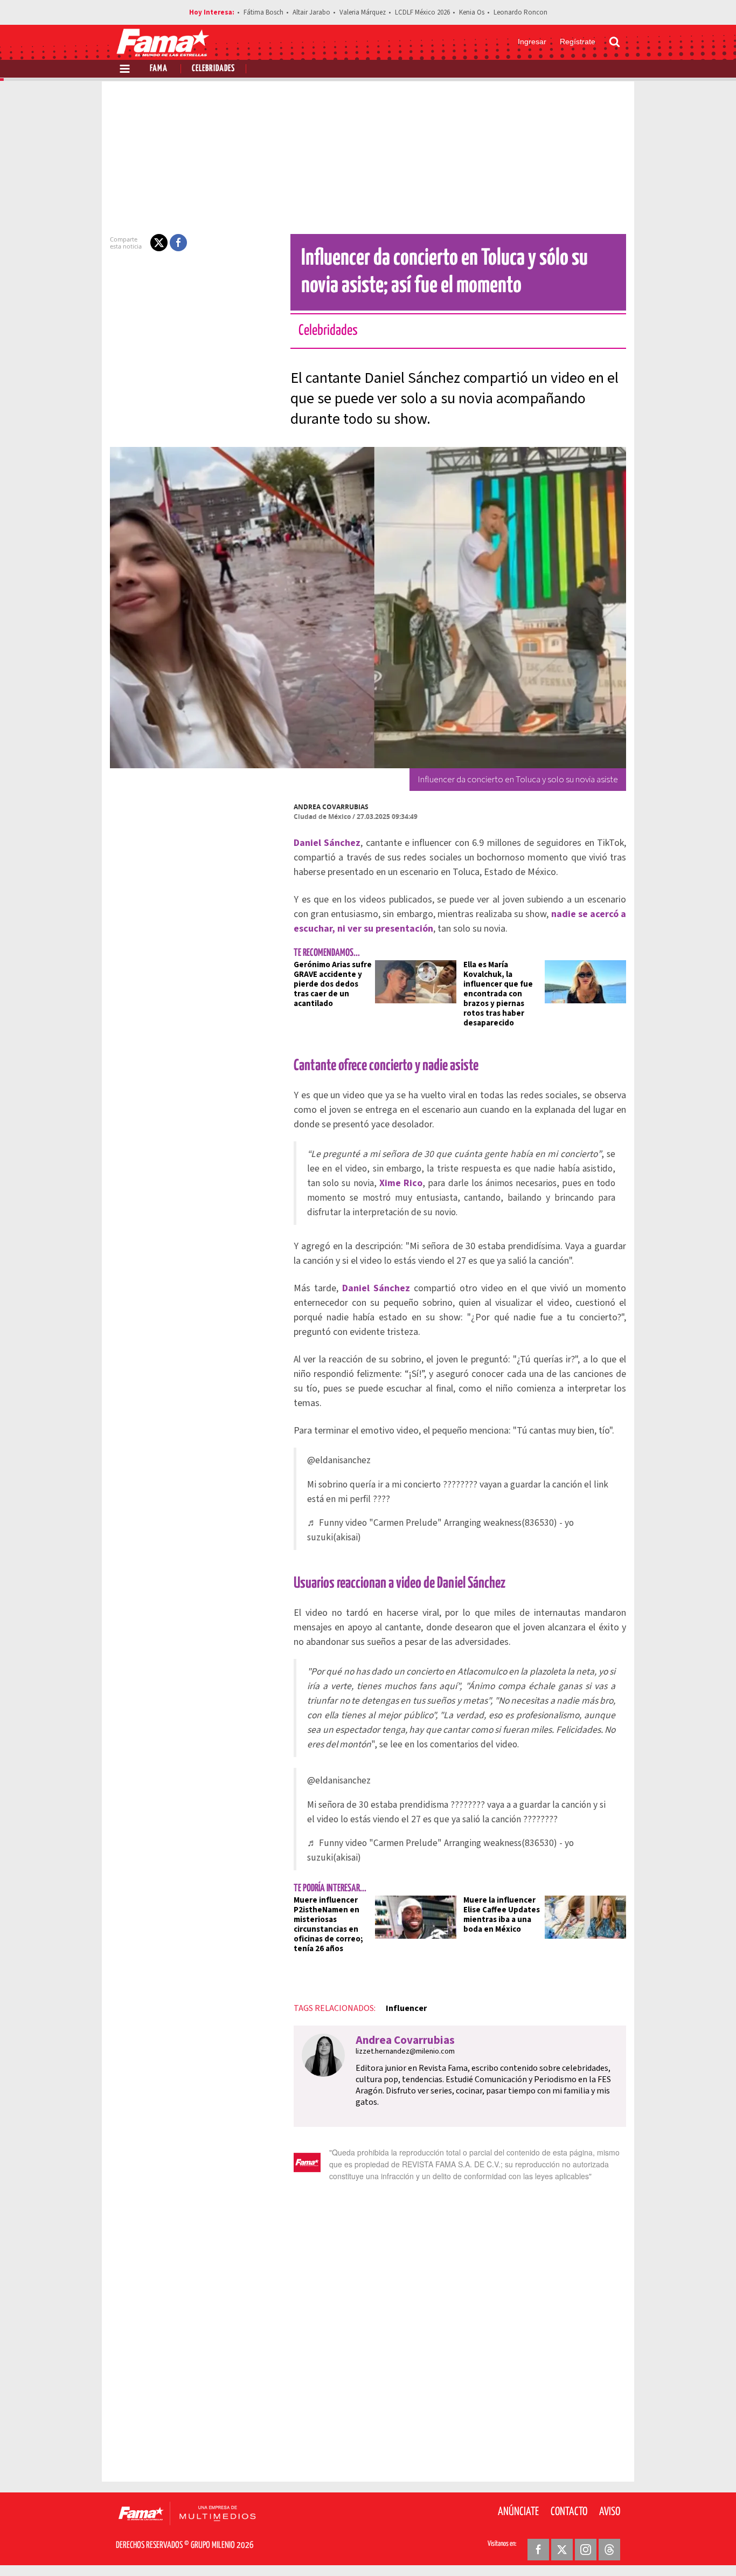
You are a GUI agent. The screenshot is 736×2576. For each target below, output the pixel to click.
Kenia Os (472, 12)
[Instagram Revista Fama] (586, 2550)
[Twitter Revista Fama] (562, 2550)
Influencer (406, 2008)
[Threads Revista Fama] (609, 2550)
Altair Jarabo (311, 12)
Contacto (569, 2512)
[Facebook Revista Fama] (538, 2550)
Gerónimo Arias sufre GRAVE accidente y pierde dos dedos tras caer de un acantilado (333, 984)
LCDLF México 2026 (422, 12)
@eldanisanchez (339, 1460)
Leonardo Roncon (520, 12)
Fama (159, 69)
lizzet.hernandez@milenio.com (405, 2051)
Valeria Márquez (363, 12)
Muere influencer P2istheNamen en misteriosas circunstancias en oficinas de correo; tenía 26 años (328, 1924)
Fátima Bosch (263, 12)
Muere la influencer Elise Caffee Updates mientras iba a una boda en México (502, 1915)
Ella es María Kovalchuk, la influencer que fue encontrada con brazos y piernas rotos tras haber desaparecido (498, 994)
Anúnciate (518, 2512)
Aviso (610, 2512)
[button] (159, 243)
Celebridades (213, 69)
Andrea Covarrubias (331, 807)
